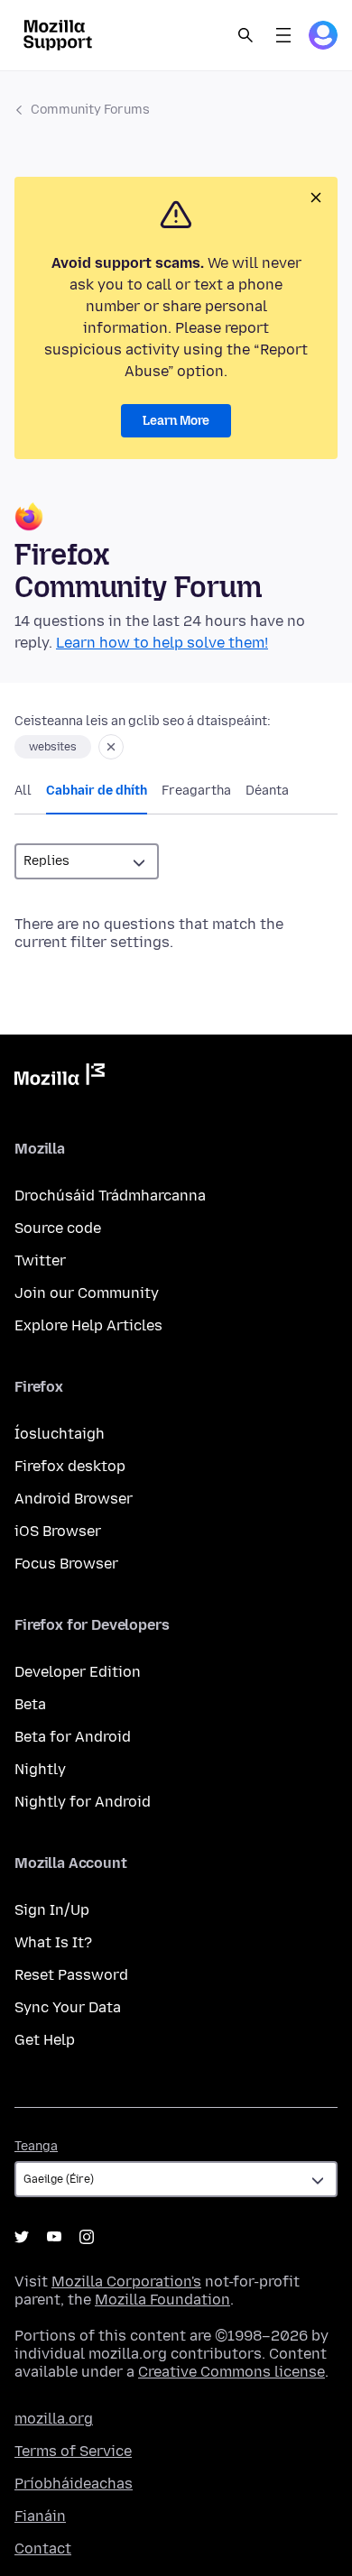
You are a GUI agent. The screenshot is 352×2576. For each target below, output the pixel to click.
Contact (43, 2548)
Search (245, 35)
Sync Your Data (68, 2007)
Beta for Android (73, 1737)
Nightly (40, 1769)
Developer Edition (78, 1672)
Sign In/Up (52, 1910)
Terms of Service (73, 2451)
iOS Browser (58, 1531)
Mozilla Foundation (162, 2300)
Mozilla (60, 1078)
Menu (283, 35)
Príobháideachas (74, 2484)
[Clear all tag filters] (111, 747)
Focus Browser (66, 1564)
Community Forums (90, 110)
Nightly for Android (83, 1802)
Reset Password (71, 1975)
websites (53, 747)
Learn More (176, 421)
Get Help (45, 2040)
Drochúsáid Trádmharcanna (110, 1196)
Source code (58, 1228)
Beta (30, 1704)
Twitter (40, 1260)
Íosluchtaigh (60, 1434)
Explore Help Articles (88, 1325)
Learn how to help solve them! (162, 643)
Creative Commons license (232, 2372)
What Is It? (53, 1942)
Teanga (36, 2146)
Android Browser (74, 1499)
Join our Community (87, 1293)
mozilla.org (54, 2419)
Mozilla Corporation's (126, 2282)
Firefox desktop (70, 1466)
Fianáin (40, 2516)
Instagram (87, 2237)
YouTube (54, 2237)
